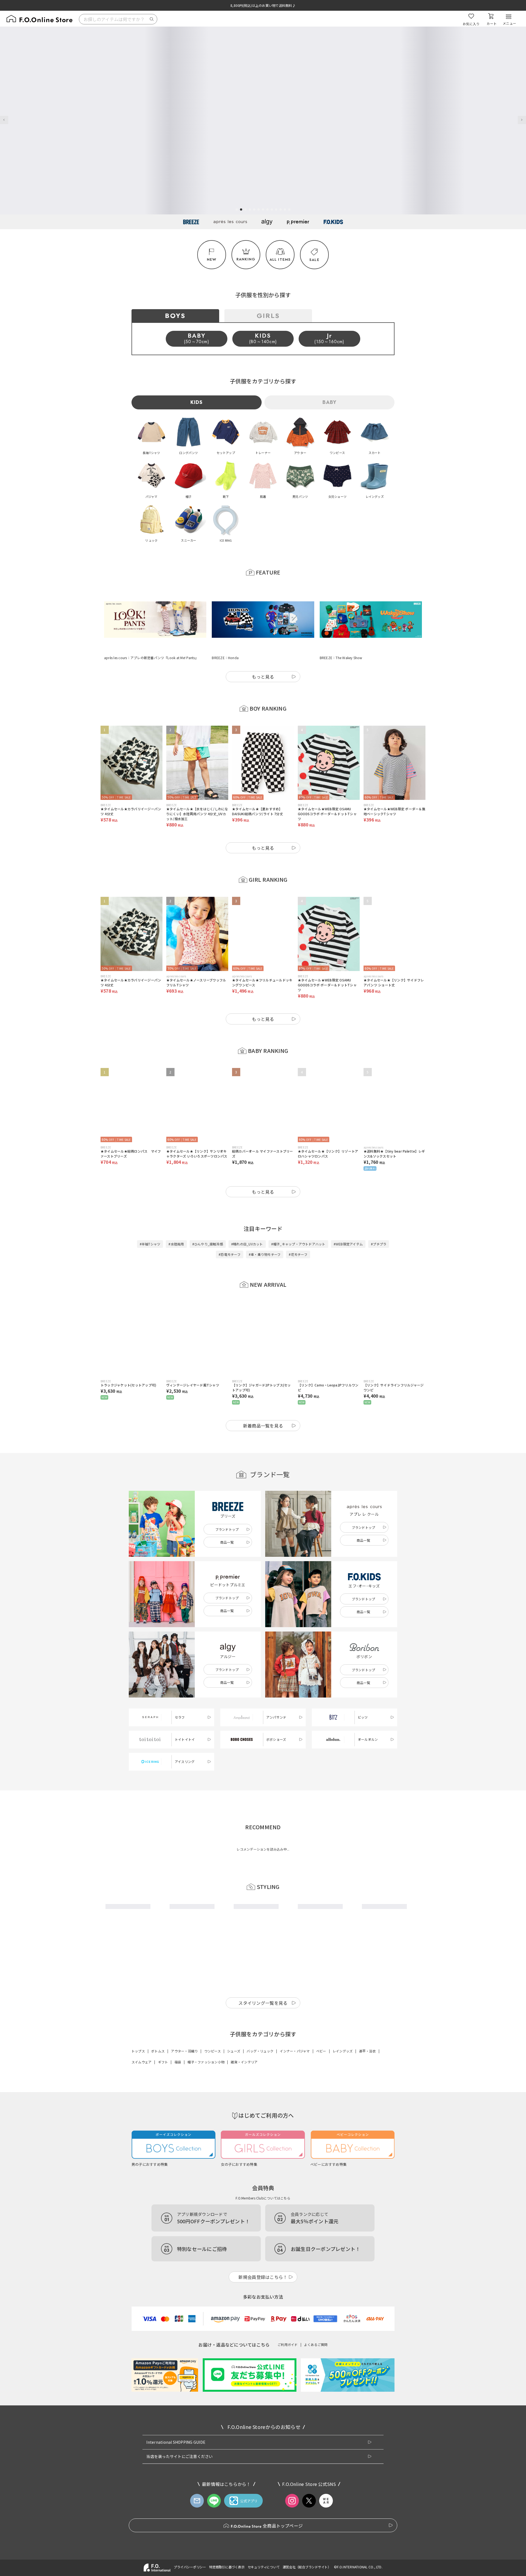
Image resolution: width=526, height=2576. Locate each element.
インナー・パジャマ (295, 2029)
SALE (314, 260)
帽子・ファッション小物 (206, 2040)
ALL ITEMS (280, 259)
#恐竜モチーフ (230, 1227)
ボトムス (158, 2029)
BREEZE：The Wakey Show (341, 631)
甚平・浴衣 (368, 2029)
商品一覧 (227, 1515)
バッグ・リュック (260, 2029)
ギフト (163, 2040)
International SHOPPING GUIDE (176, 2420)
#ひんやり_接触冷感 (208, 1217)
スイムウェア (141, 2040)
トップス (138, 2029)
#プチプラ (379, 1217)
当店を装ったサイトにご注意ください (179, 2434)
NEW (212, 259)
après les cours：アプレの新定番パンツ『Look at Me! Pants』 (151, 631)
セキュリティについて (264, 2545)
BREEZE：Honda (225, 631)
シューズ (234, 2029)
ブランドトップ (227, 1502)
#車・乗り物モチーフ (265, 1227)
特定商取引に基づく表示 (227, 2545)
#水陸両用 (176, 1217)
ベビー (321, 2029)
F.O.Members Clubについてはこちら (263, 2176)
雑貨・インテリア (244, 2040)
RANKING (246, 259)
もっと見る (263, 650)
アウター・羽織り (184, 2029)
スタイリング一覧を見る (263, 1981)
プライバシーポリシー (190, 2545)
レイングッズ (343, 2029)
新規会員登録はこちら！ (263, 2255)
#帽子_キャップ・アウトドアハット (298, 1217)
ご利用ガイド (288, 2323)
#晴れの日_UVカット (247, 1217)
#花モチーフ (298, 1227)
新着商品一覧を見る (263, 1398)
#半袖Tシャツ (150, 1217)
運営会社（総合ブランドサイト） (307, 2545)
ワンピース (213, 2029)
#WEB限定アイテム (348, 1217)
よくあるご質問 (316, 2323)
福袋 (178, 2040)
